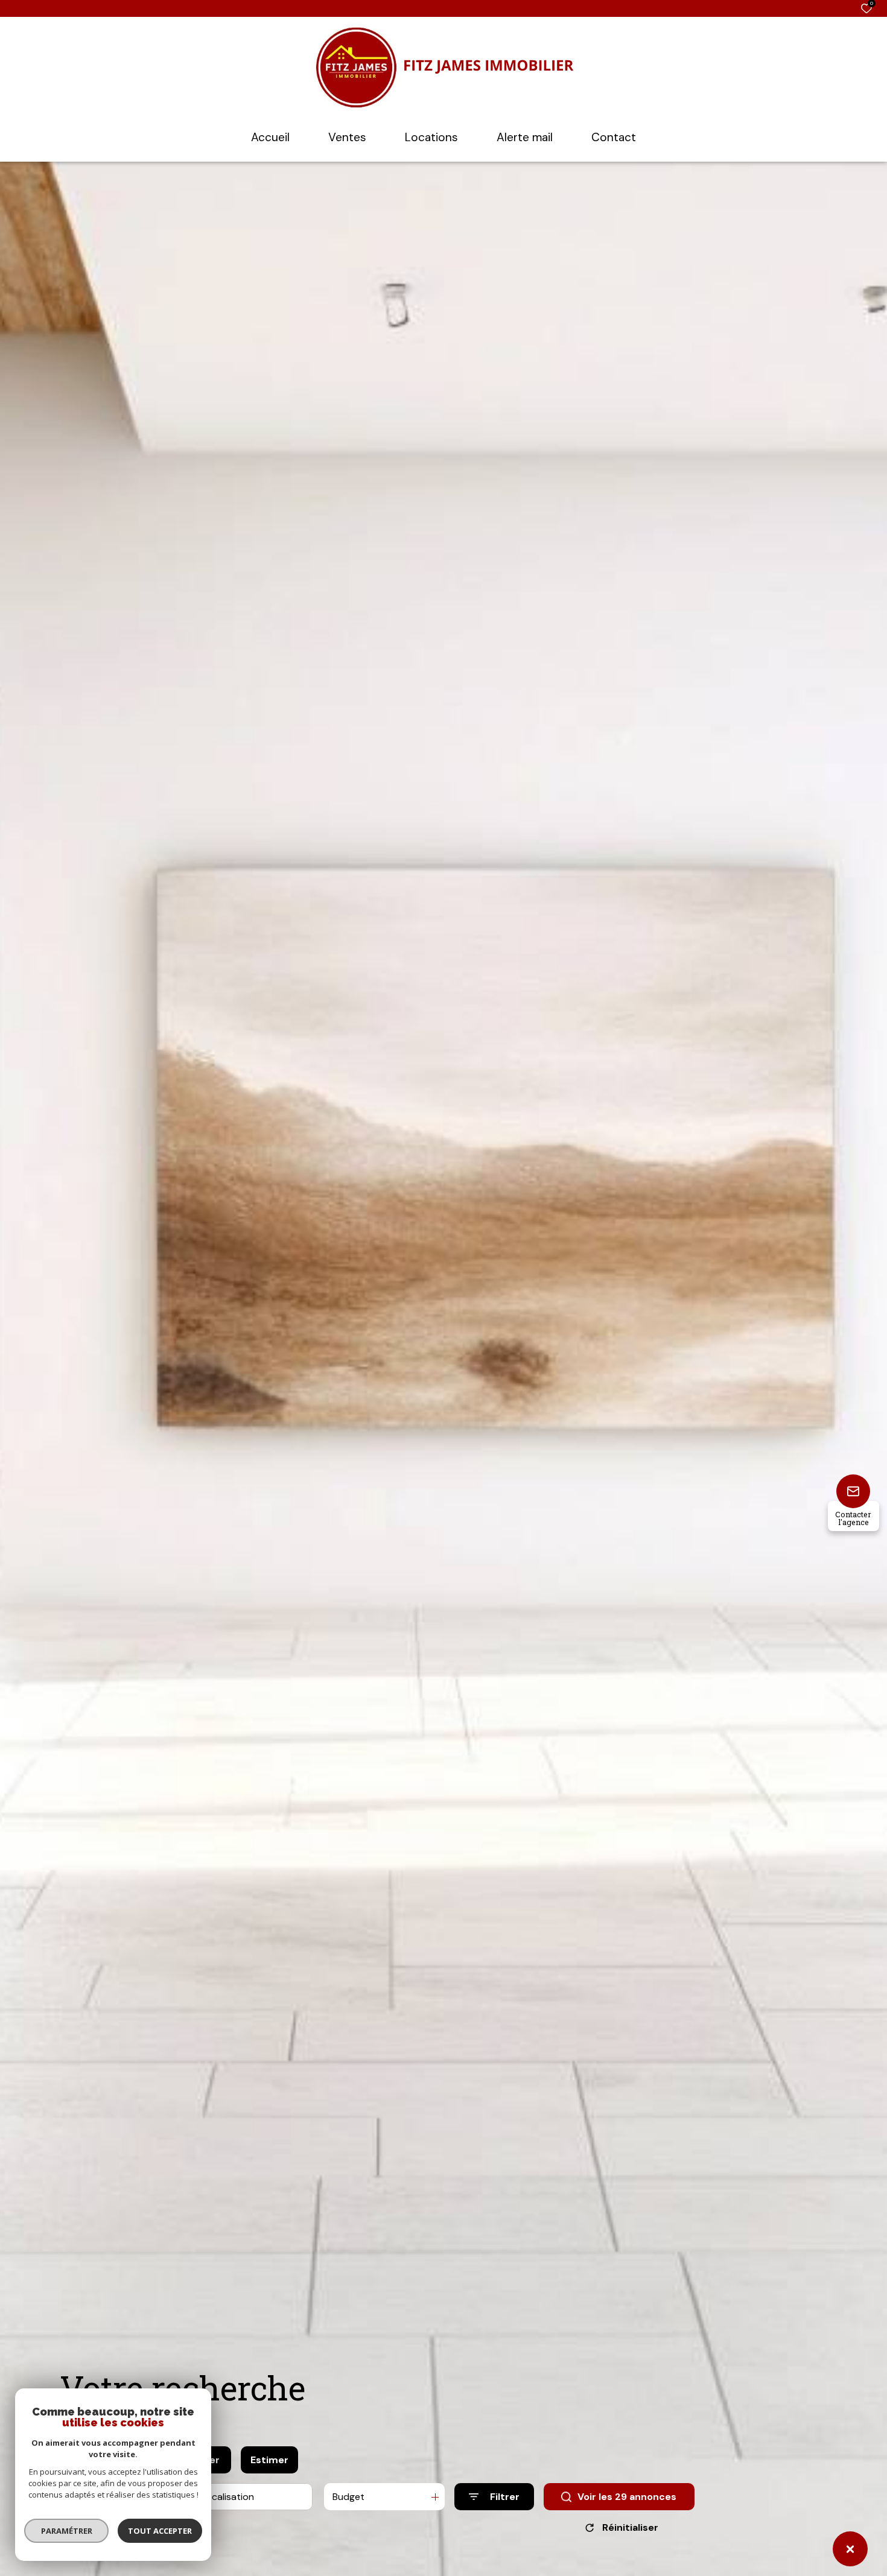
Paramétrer (67, 2531)
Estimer (269, 2460)
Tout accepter (160, 2531)
